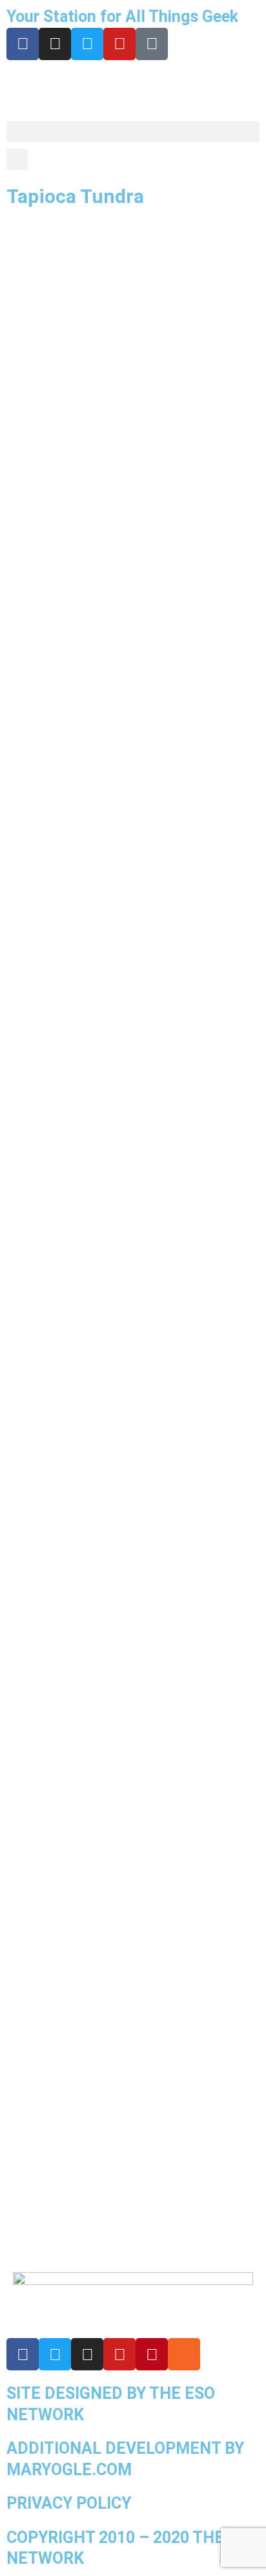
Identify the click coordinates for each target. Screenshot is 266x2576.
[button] (133, 132)
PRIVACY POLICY (69, 2503)
